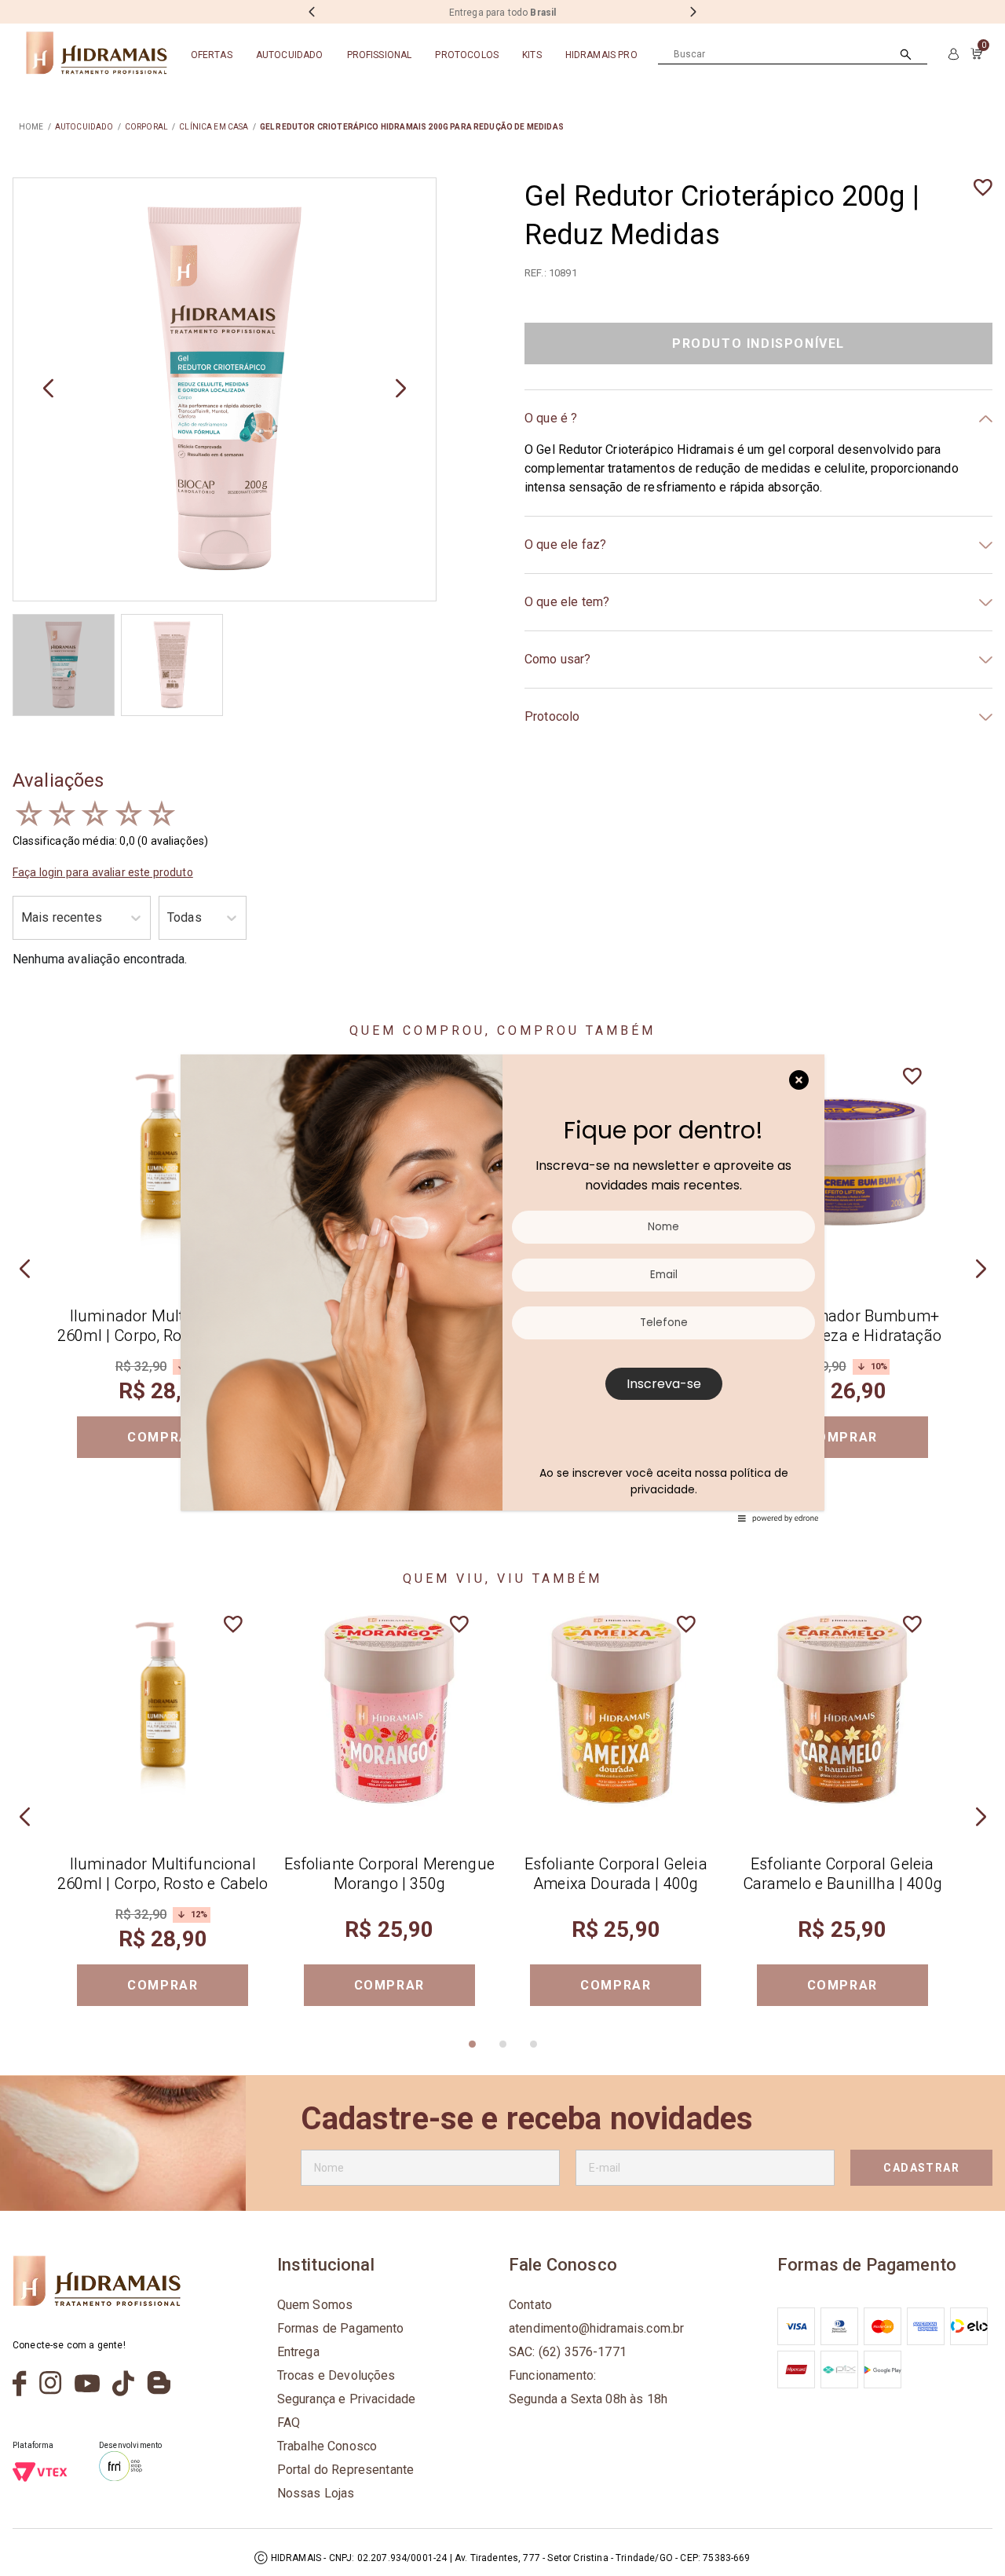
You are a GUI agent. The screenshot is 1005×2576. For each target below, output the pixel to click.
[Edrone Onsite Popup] (502, 1288)
